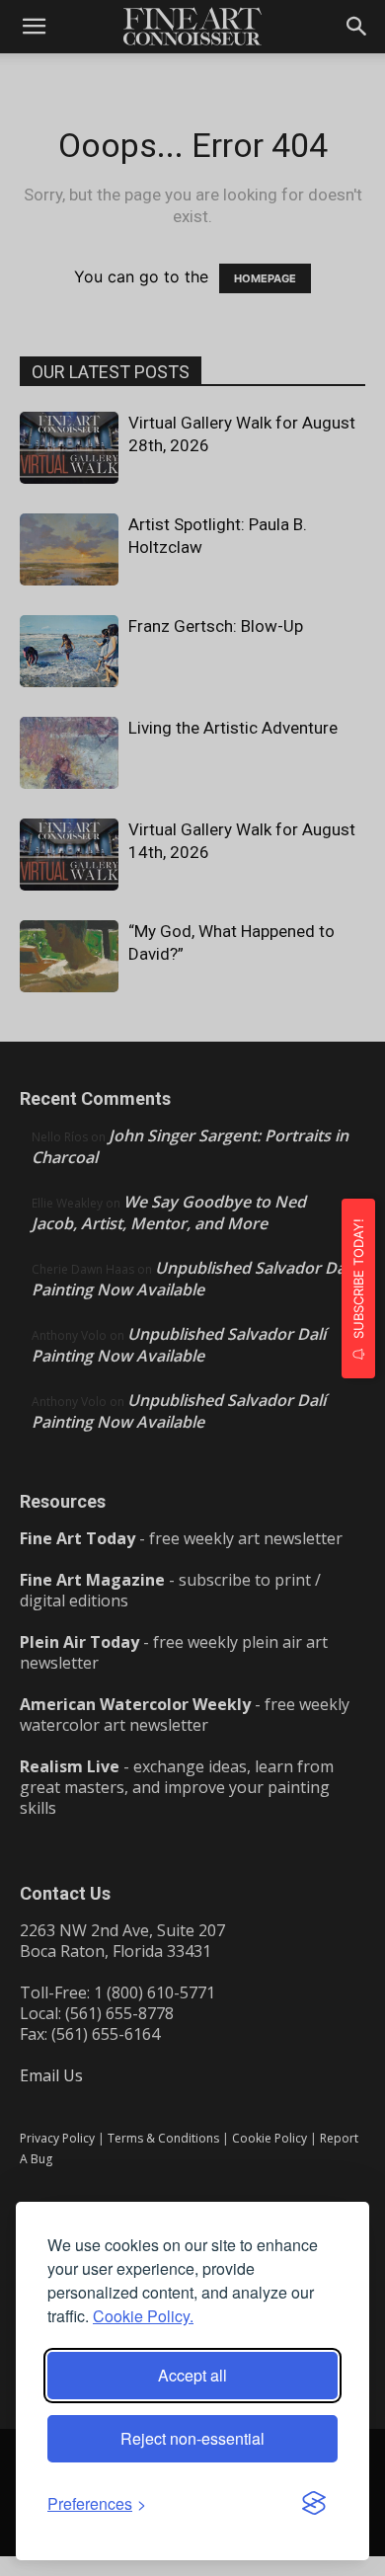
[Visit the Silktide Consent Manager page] (314, 2504)
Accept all (192, 2375)
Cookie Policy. (143, 2316)
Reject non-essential (192, 2438)
